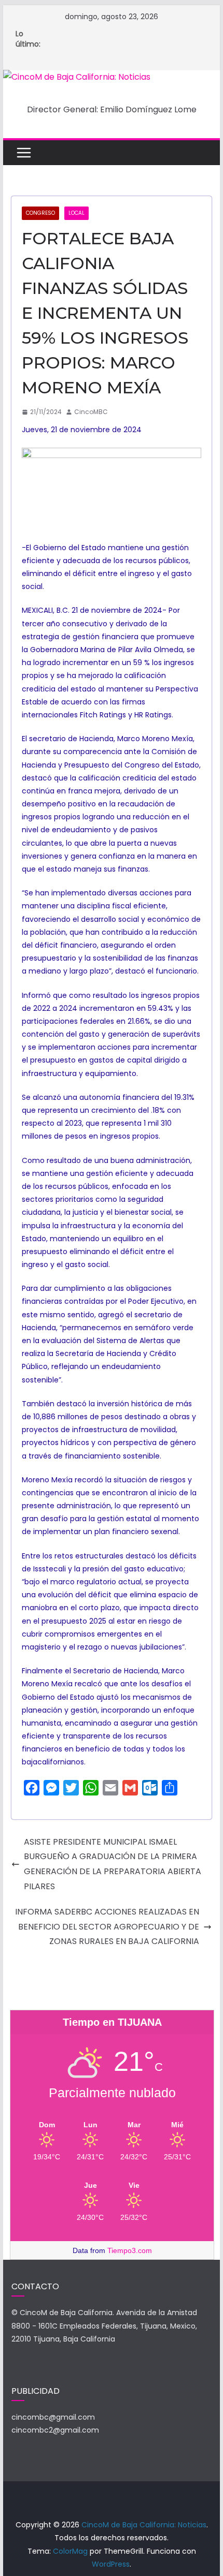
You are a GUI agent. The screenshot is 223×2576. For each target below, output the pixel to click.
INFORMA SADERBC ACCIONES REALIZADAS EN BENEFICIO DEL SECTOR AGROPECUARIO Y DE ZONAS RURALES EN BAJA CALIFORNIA (107, 1927)
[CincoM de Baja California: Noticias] (77, 77)
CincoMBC (91, 412)
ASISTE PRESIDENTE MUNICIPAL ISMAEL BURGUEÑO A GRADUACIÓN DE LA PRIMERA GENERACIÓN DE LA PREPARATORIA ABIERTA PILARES (113, 1864)
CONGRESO (40, 213)
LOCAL (76, 213)
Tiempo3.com (130, 2250)
